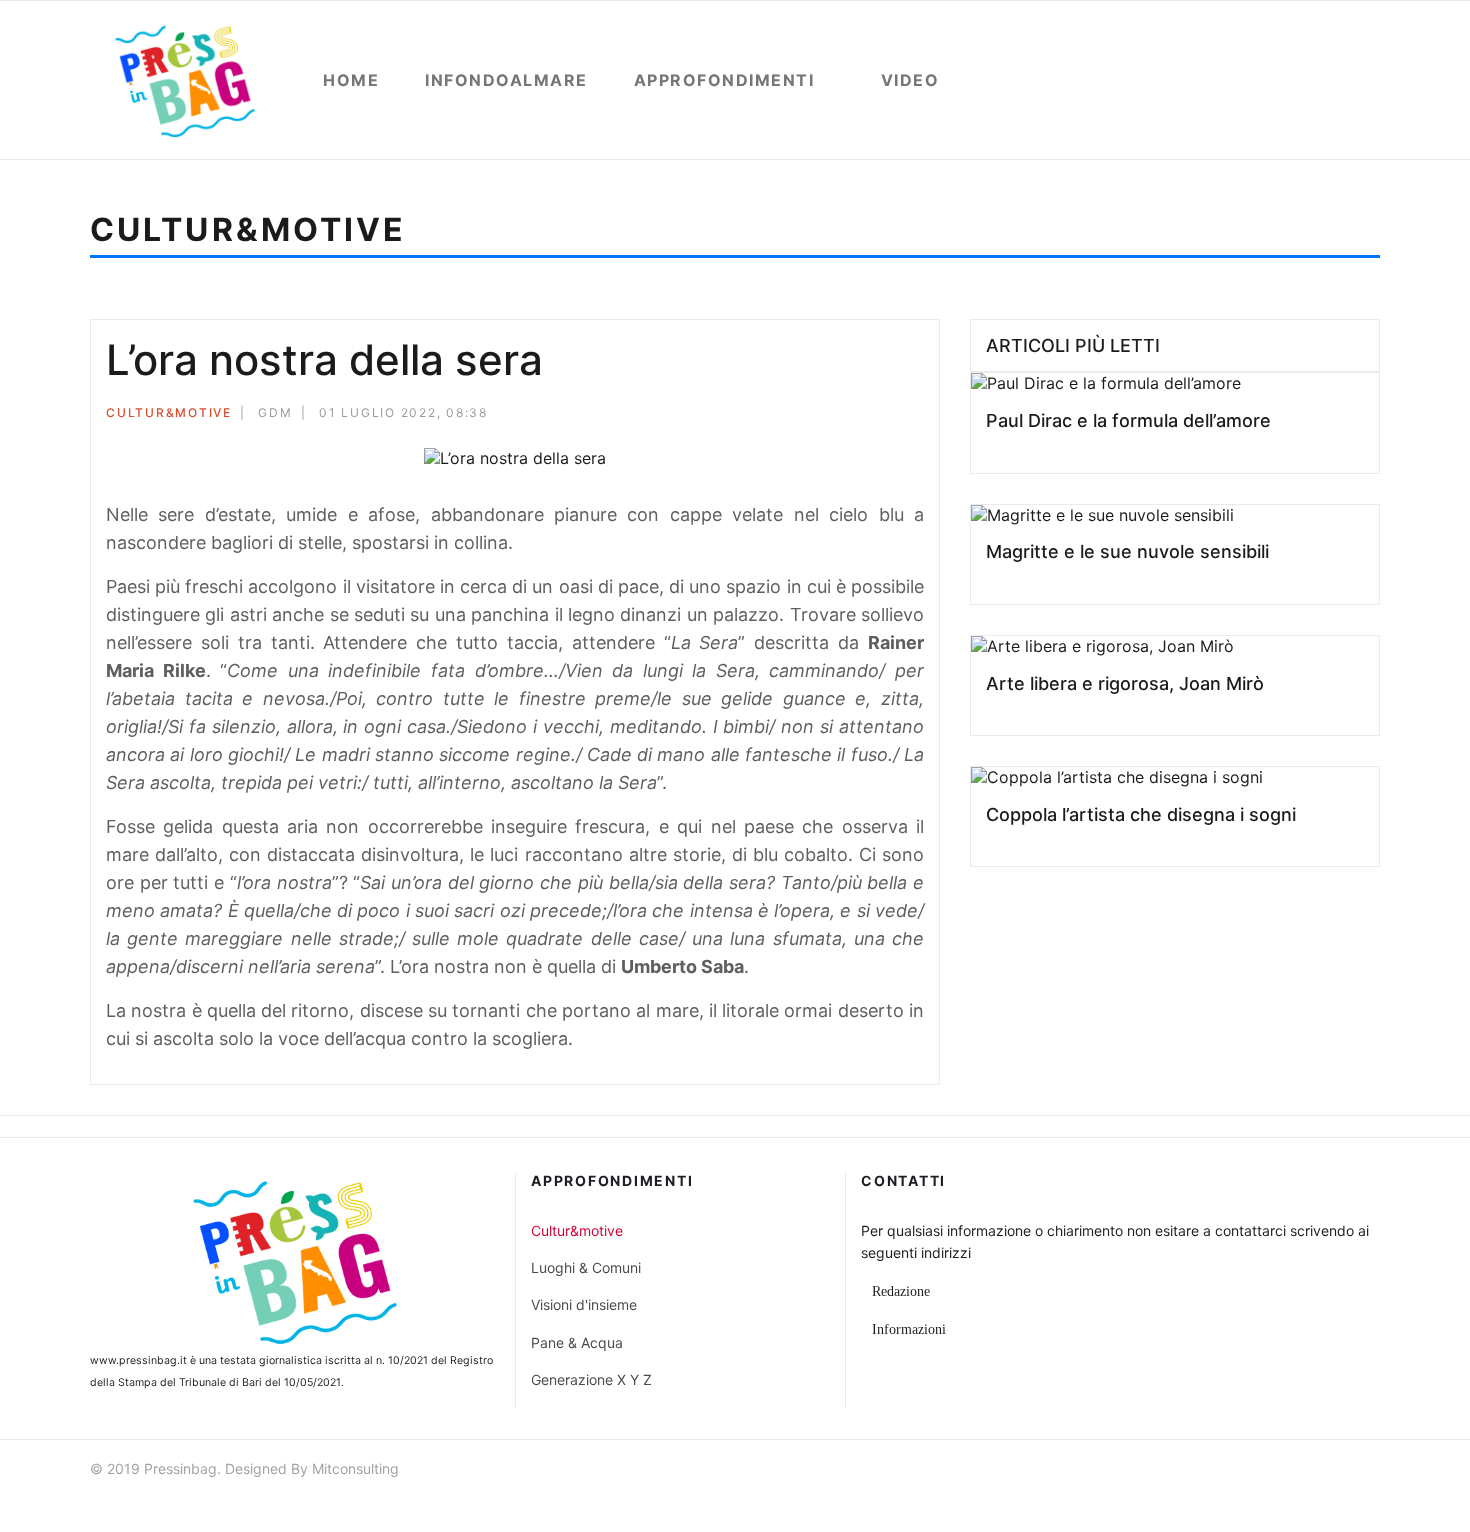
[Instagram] (1371, 1471)
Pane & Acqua (577, 1342)
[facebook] (1263, 1471)
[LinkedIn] (918, 415)
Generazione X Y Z (591, 1379)
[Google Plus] (891, 415)
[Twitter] (864, 415)
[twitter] (1299, 1471)
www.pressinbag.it (138, 1360)
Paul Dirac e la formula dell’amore (1128, 420)
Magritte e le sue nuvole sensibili (1127, 551)
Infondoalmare (506, 80)
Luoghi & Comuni (586, 1267)
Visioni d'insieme (584, 1304)
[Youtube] (1335, 1471)
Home (351, 80)
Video (910, 80)
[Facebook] (837, 415)
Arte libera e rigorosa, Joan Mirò (1125, 683)
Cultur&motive (169, 412)
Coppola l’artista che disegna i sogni (1141, 814)
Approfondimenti (724, 80)
